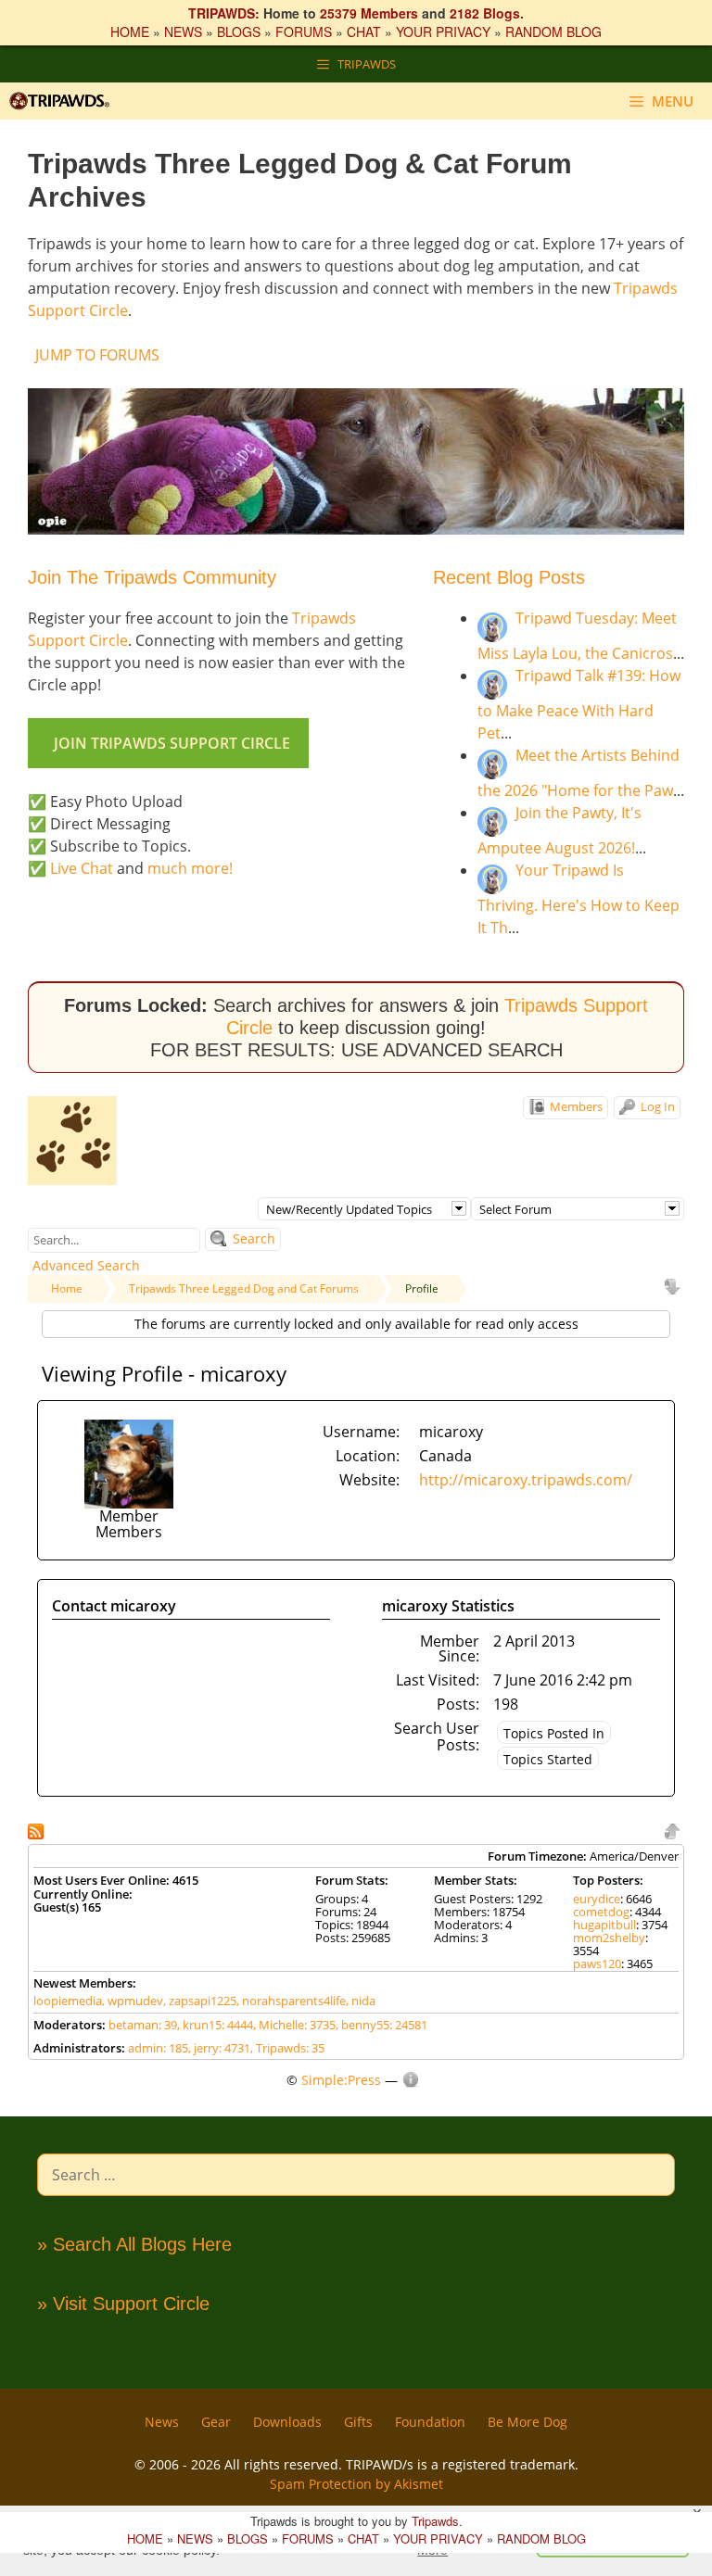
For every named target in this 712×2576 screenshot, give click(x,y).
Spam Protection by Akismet (356, 2484)
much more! (190, 868)
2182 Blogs (485, 13)
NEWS (183, 32)
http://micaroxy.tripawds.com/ (526, 1480)
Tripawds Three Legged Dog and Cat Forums (244, 1288)
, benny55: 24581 (381, 2025)
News (162, 2422)
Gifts (358, 2422)
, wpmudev (133, 2001)
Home (67, 1288)
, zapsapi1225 (200, 2001)
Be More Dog (528, 2422)
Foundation (430, 2422)
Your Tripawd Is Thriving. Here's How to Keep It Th (578, 899)
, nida (361, 2001)
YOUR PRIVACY (443, 32)
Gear (216, 2422)
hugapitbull (604, 1925)
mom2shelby (609, 1938)
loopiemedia (68, 2001)
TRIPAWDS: (224, 13)
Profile (422, 1288)
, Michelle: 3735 (294, 2025)
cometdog (601, 1912)
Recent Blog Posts (509, 577)
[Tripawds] (64, 101)
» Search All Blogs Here (134, 2244)
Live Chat (82, 868)
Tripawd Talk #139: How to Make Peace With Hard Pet (579, 704)
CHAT (364, 32)
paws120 (597, 1964)
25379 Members (369, 13)
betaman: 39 (143, 2025)
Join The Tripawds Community (152, 577)
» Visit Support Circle (123, 2304)
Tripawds (435, 2521)
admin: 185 (158, 2048)
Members (575, 1106)
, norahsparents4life (291, 2001)
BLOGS (239, 32)
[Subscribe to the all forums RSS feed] (38, 1830)
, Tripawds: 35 (287, 2048)
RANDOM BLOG (553, 32)
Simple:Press (341, 2080)
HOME (130, 32)
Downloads (287, 2422)
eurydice (597, 1899)
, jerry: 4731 (219, 2048)
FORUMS (304, 32)
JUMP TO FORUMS (97, 355)
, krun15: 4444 (215, 2025)
